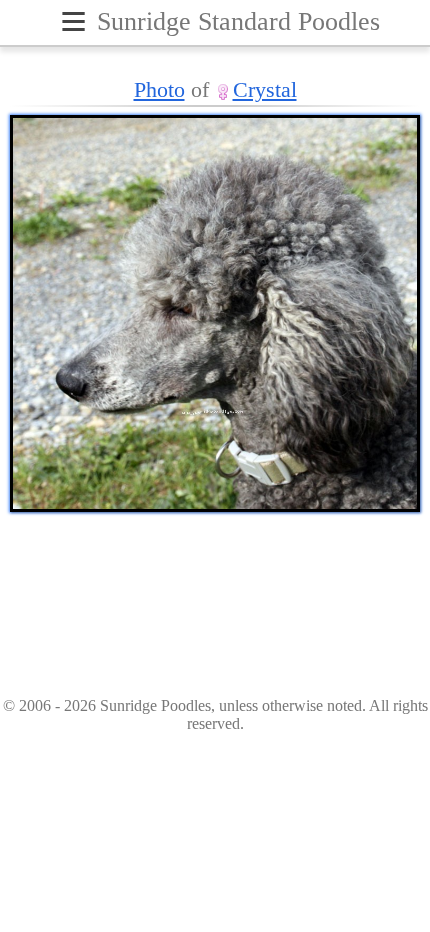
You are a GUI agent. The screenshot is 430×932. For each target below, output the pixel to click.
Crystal (265, 89)
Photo (159, 89)
